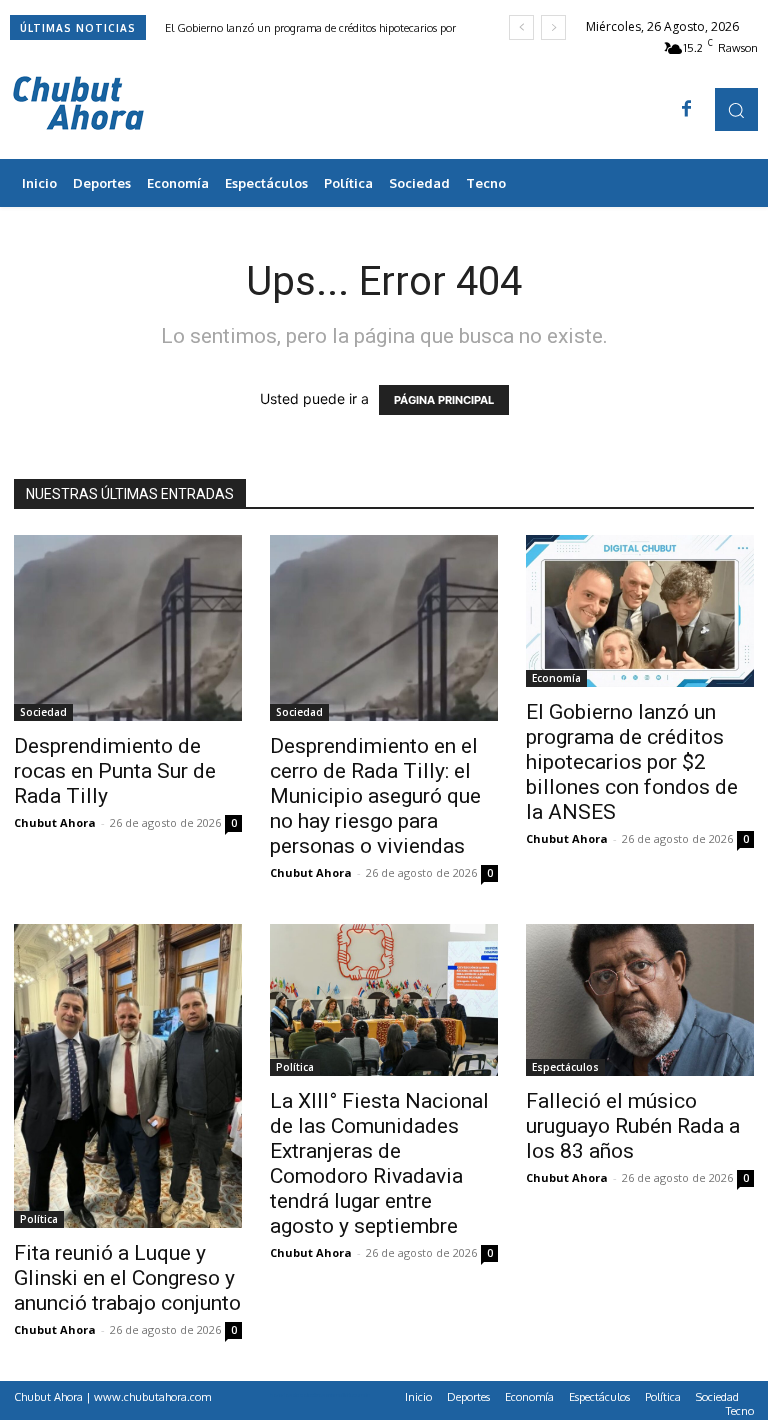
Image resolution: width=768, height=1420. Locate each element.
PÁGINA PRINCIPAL (444, 400)
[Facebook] (687, 110)
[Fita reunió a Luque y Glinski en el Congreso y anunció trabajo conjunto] (128, 1076)
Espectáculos (565, 1067)
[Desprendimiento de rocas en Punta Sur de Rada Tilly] (128, 628)
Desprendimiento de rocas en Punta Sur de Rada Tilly (115, 771)
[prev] (521, 27)
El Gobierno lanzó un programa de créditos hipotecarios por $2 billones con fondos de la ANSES (632, 762)
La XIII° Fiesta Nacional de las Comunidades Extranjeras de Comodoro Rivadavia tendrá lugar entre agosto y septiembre (379, 1163)
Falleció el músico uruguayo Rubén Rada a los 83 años (633, 1126)
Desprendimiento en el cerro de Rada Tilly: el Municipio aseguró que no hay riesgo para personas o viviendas (375, 796)
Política (39, 1219)
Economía (556, 678)
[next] (553, 27)
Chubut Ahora (55, 822)
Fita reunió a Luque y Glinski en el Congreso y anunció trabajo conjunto (127, 1278)
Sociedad (43, 712)
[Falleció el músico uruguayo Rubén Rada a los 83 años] (640, 1000)
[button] (736, 109)
